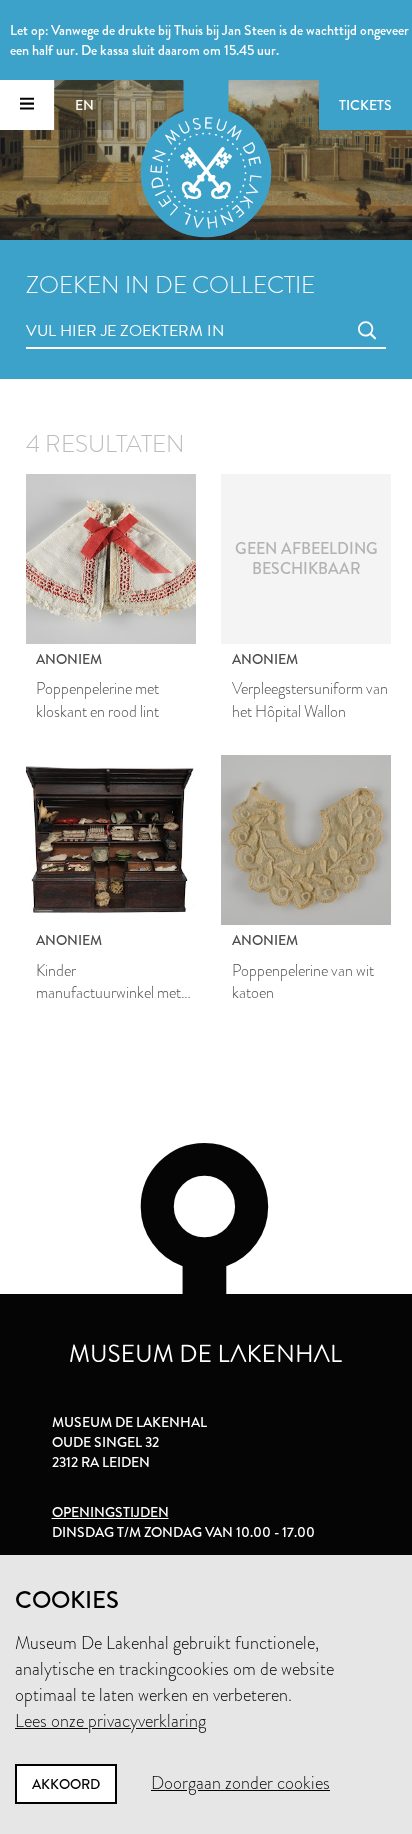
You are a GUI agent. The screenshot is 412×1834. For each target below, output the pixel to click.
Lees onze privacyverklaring (110, 1721)
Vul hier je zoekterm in (88, 308)
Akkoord (66, 1784)
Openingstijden (110, 1512)
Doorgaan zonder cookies (240, 1783)
